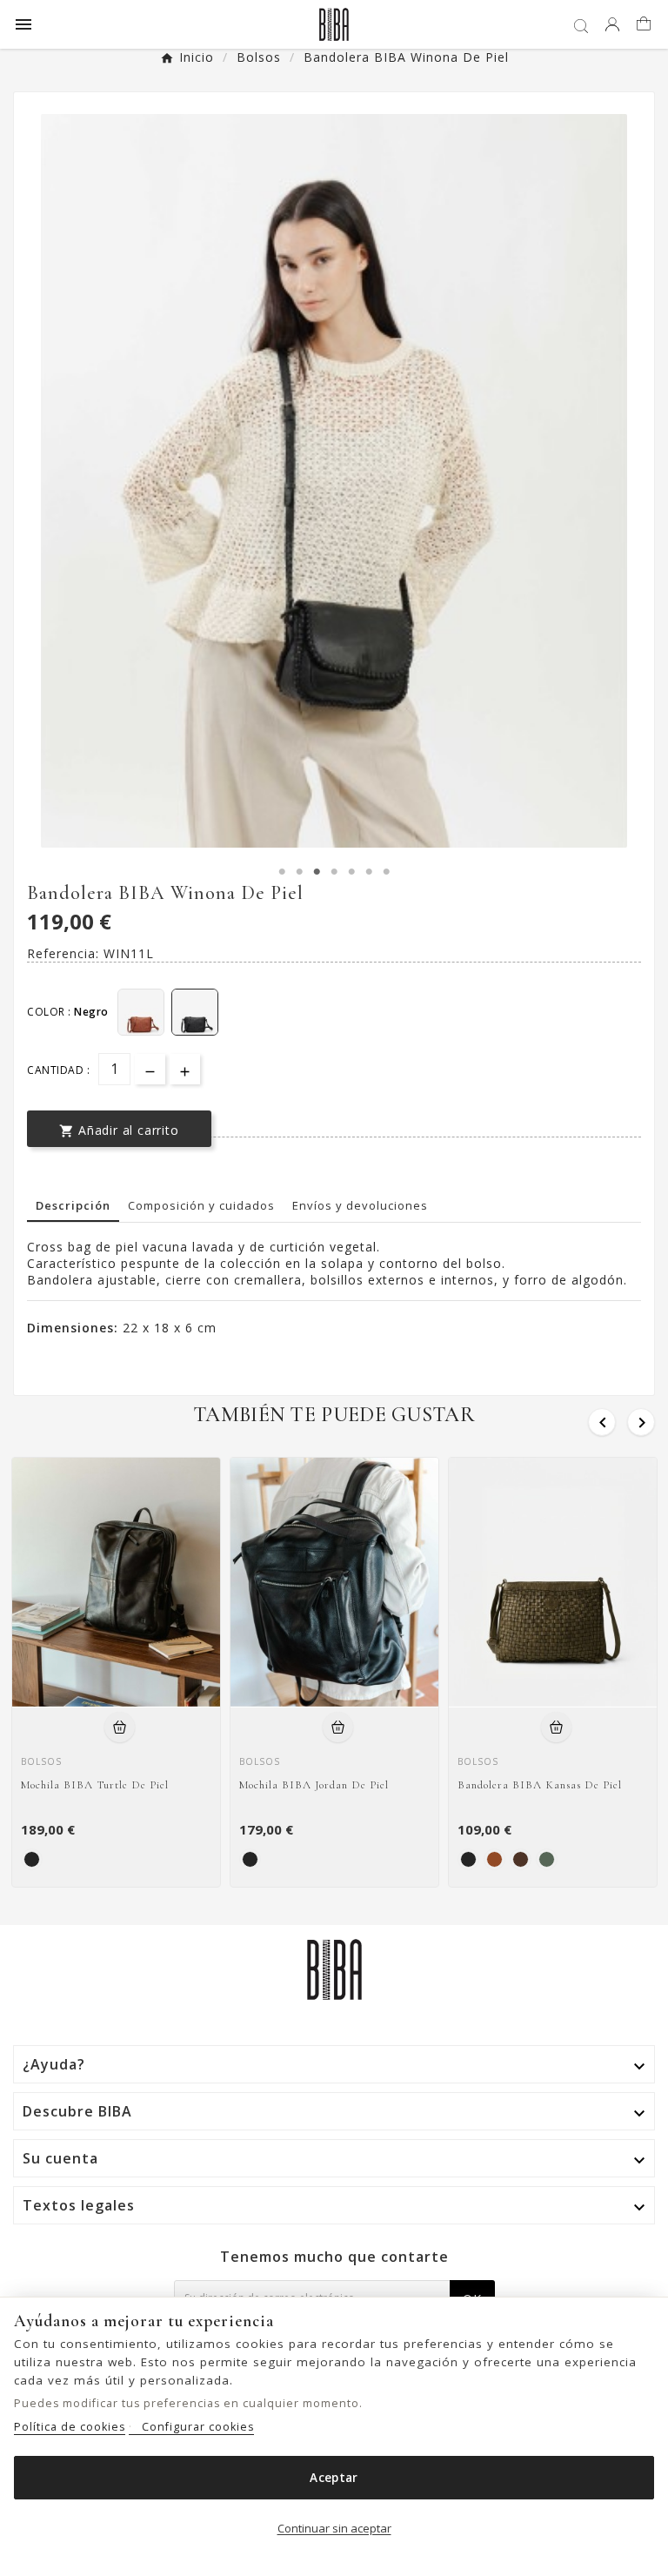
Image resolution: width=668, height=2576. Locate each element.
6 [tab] (369, 872)
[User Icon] (612, 24)
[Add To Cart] (120, 1727)
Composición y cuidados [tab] (201, 1205)
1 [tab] (282, 872)
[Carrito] (646, 25)
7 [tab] (386, 872)
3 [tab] (317, 872)
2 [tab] (299, 872)
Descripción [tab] (73, 1205)
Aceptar (334, 2478)
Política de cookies (70, 2427)
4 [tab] (334, 872)
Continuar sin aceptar (334, 2528)
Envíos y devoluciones (360, 1205)
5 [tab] (351, 872)
